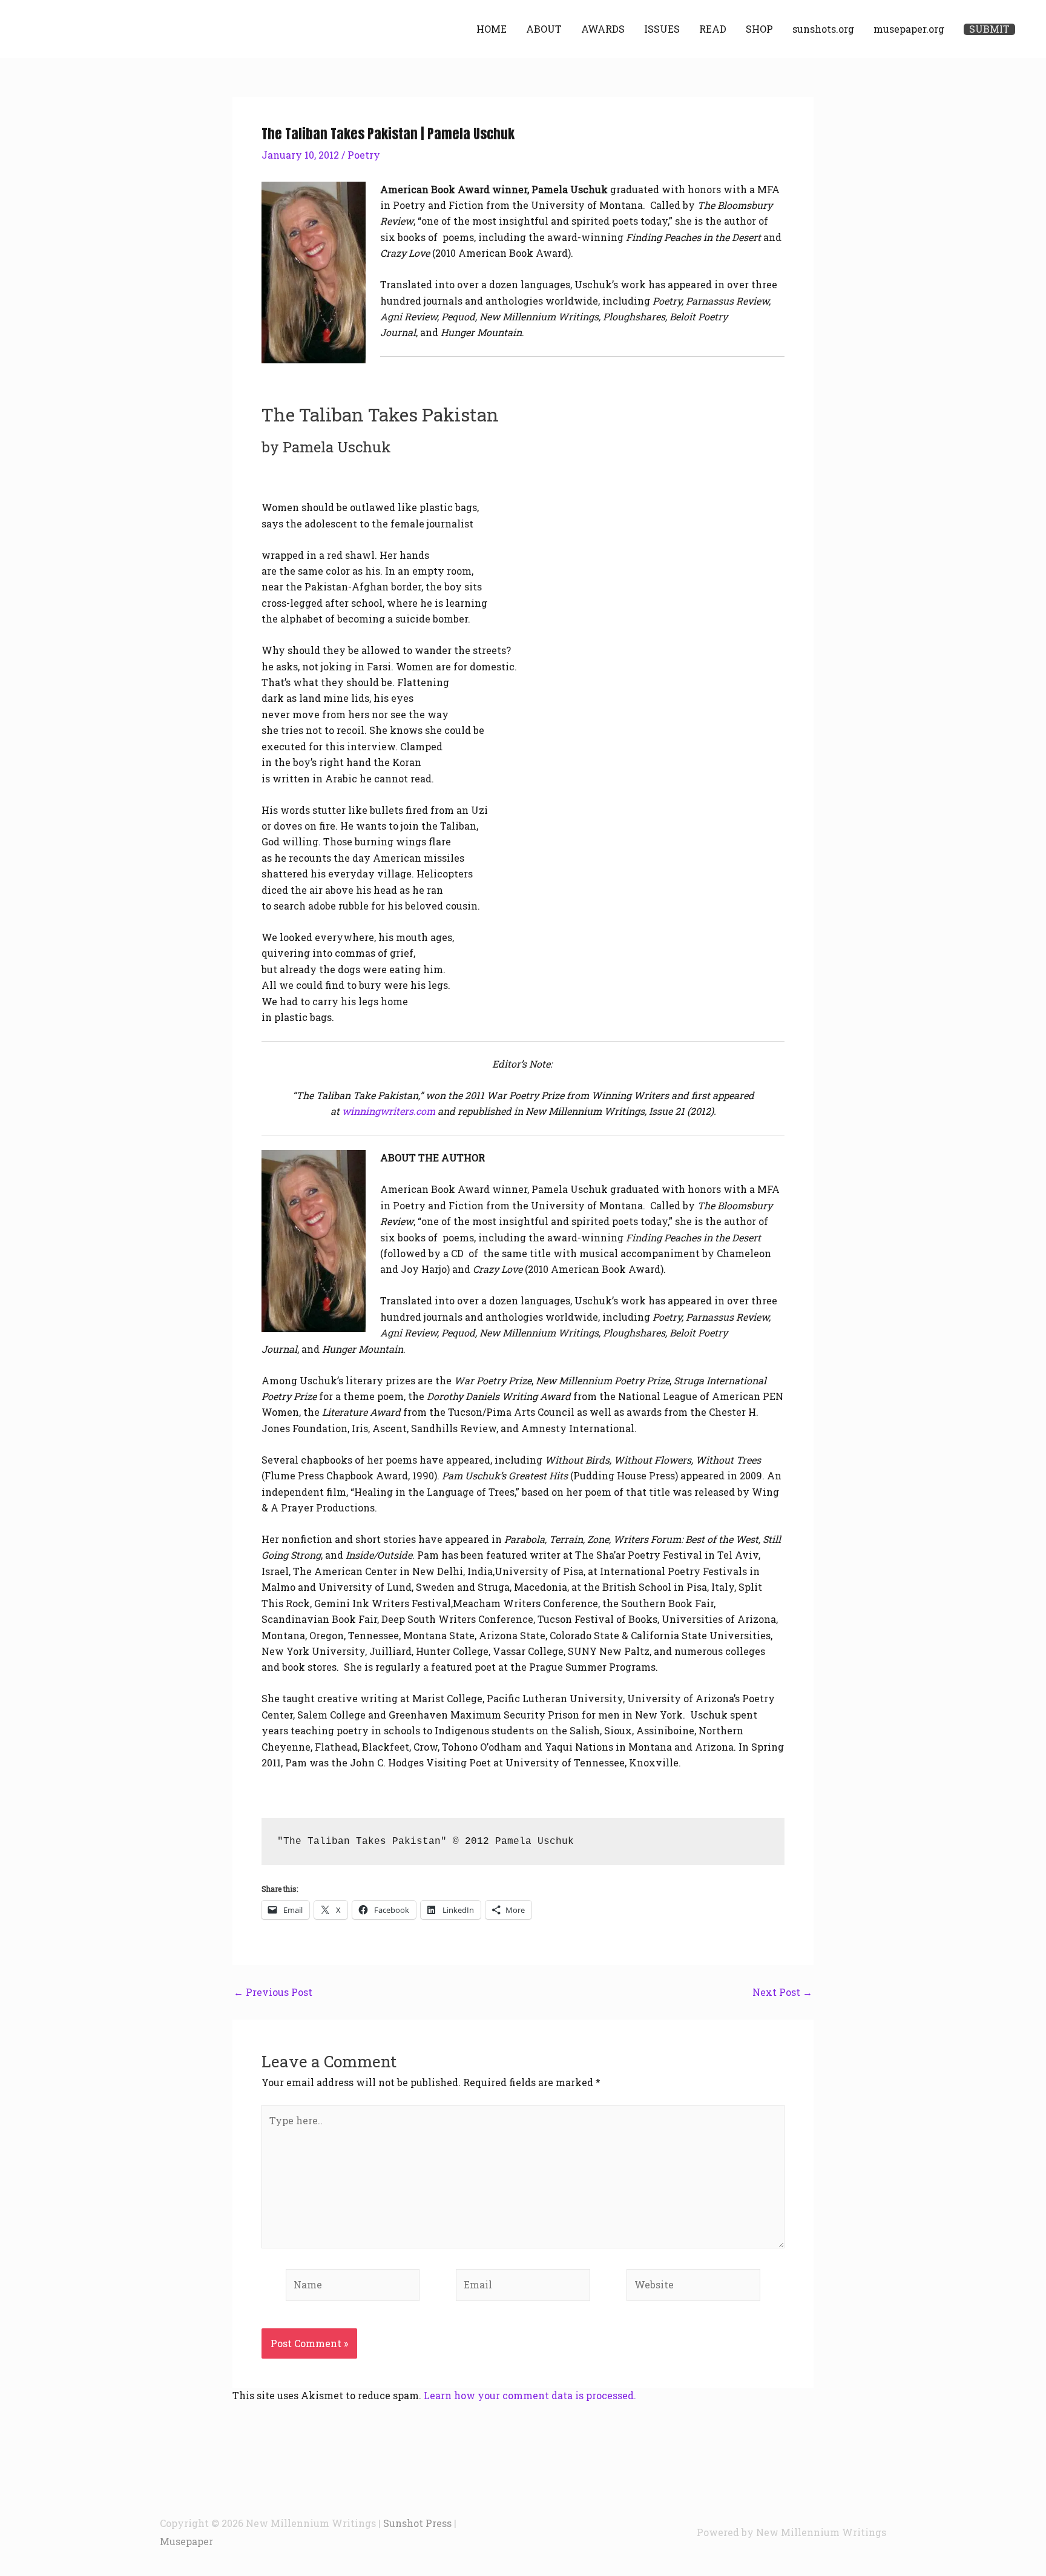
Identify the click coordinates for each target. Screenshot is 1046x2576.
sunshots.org (823, 29)
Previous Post (273, 1992)
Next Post (782, 1992)
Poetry (364, 155)
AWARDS (603, 29)
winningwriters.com (389, 1111)
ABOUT (544, 29)
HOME (492, 29)
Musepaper (186, 2541)
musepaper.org (909, 29)
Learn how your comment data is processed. (530, 2395)
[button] (989, 29)
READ (713, 29)
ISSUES (662, 29)
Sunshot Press (417, 2523)
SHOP (759, 29)
